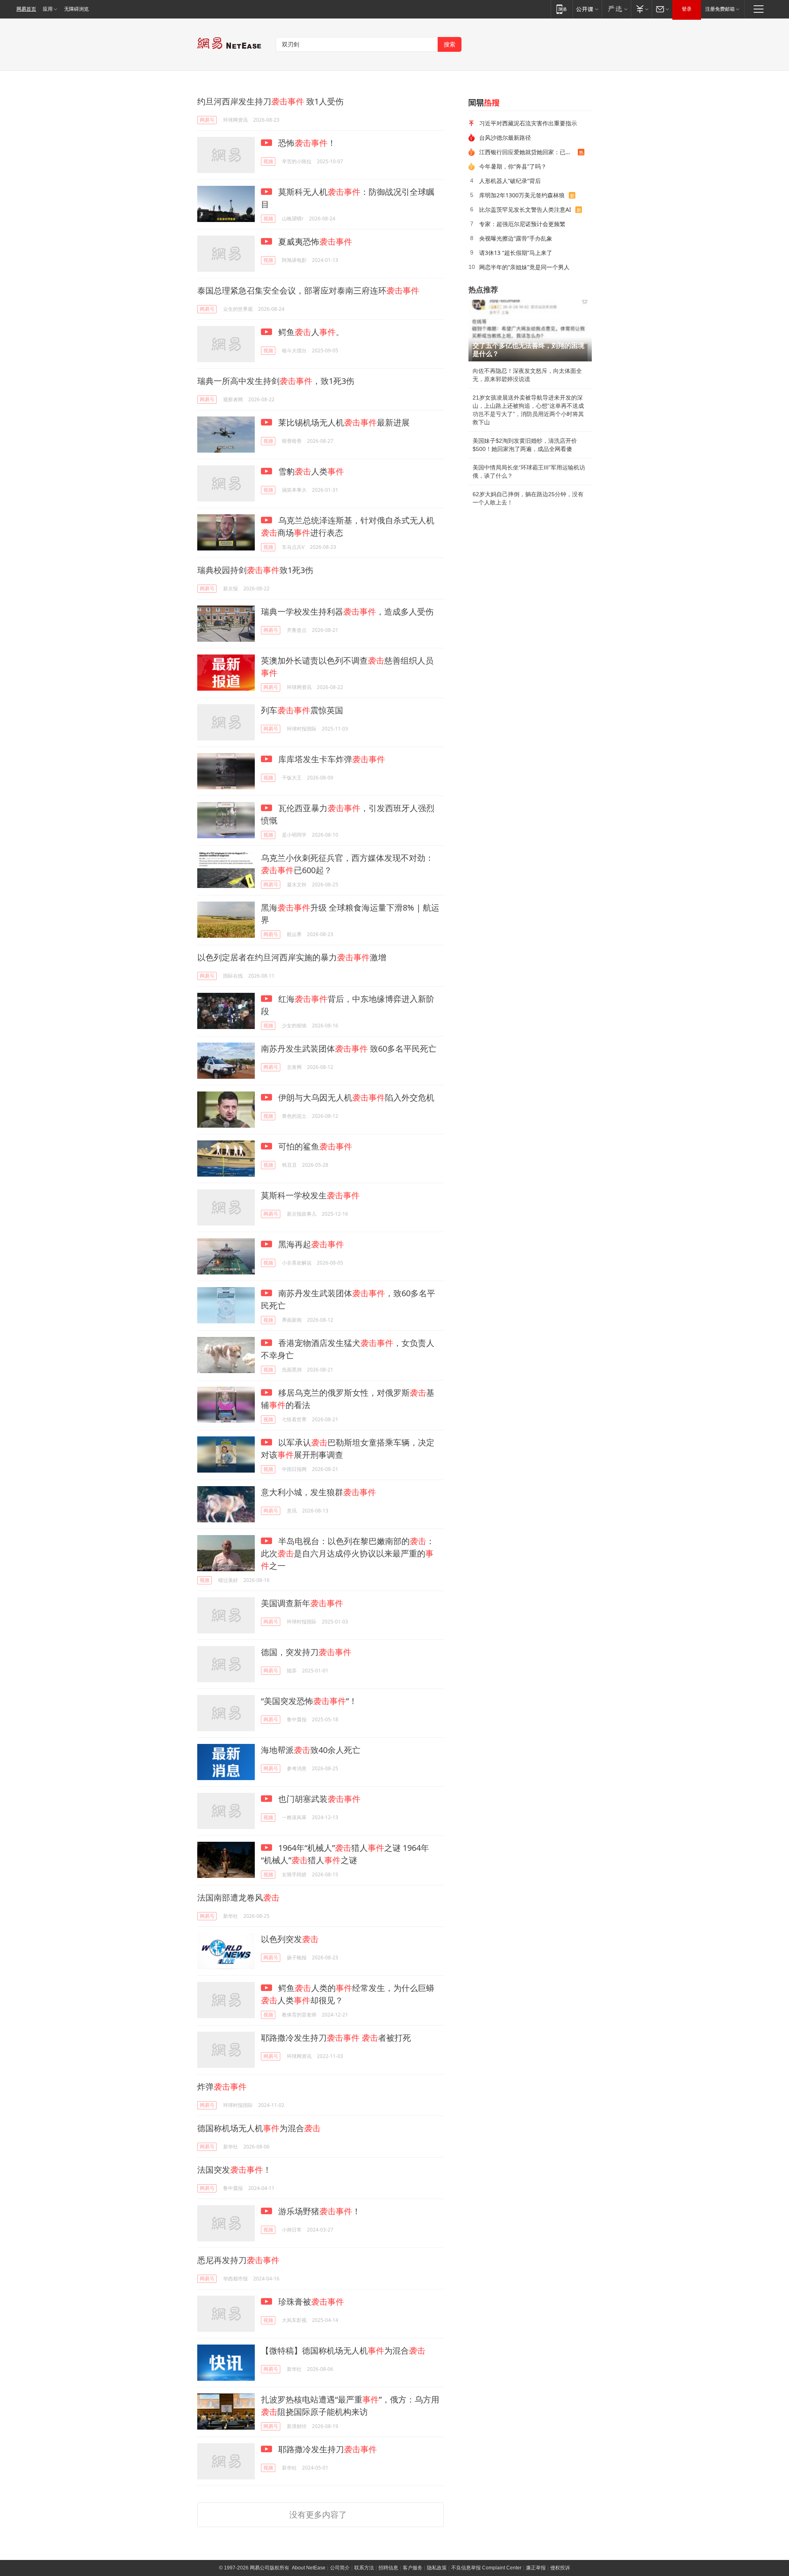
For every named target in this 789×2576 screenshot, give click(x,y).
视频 (268, 161)
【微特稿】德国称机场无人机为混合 (343, 2351)
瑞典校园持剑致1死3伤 (255, 570)
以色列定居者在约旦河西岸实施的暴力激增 (292, 957)
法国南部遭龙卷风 (238, 1897)
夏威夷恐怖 (314, 242)
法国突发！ (234, 2170)
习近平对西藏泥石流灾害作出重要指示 (528, 123)
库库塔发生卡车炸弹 (331, 759)
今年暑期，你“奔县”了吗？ (513, 166)
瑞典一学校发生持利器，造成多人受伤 (347, 612)
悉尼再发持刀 (238, 2260)
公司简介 (340, 2568)
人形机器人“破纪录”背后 (510, 181)
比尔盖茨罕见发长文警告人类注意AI (525, 209)
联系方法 (364, 2568)
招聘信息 (388, 2568)
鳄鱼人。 (310, 332)
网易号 (207, 120)
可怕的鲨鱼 (314, 1146)
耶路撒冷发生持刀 (326, 2449)
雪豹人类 (310, 471)
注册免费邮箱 (720, 9)
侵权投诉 (560, 2568)
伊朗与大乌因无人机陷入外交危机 (355, 1097)
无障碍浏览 (76, 9)
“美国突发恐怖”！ (309, 1701)
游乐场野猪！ (318, 2211)
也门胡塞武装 (318, 1799)
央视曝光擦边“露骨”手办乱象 (516, 238)
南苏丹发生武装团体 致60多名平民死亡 (349, 1049)
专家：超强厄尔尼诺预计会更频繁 (522, 224)
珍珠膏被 (310, 2302)
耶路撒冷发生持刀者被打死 (336, 2038)
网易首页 (26, 9)
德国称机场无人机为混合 (259, 2128)
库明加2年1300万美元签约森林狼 (522, 195)
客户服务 (413, 2568)
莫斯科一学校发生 (310, 1195)
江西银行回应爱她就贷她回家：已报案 (528, 152)
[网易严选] (616, 9)
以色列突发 (290, 1939)
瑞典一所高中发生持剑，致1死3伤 (276, 381)
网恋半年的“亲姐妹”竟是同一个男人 (524, 267)
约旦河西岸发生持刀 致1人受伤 (270, 101)
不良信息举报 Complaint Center (486, 2568)
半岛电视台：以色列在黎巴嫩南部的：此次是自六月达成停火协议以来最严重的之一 (348, 1553)
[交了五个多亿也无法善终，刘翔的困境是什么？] (530, 331)
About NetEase (309, 2568)
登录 (687, 9)
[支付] (641, 9)
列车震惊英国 (302, 710)
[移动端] (562, 9)
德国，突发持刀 (306, 1652)
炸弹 (222, 2087)
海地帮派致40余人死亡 (311, 1750)
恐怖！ (306, 143)
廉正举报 (536, 2568)
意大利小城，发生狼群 (318, 1492)
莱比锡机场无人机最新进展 (343, 422)
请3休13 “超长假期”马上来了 (516, 253)
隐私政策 (437, 2568)
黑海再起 (310, 1244)
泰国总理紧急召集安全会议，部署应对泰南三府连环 (308, 290)
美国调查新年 (302, 1603)
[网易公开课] (587, 9)
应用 (48, 9)
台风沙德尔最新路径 (505, 138)
